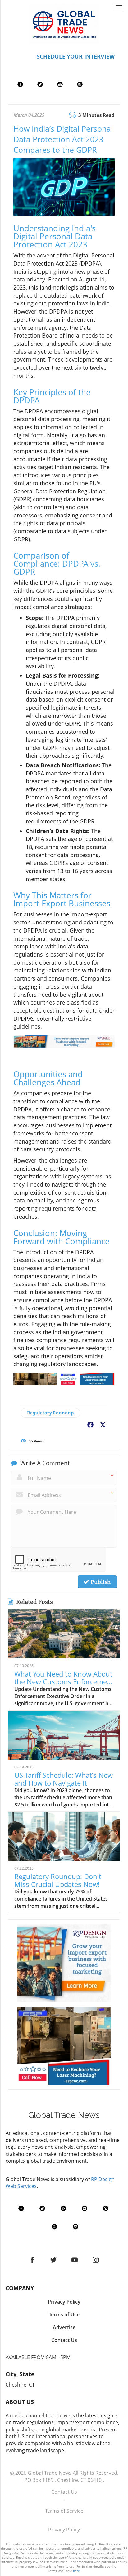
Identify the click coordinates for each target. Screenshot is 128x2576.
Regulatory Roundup (50, 1413)
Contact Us (64, 2492)
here (76, 2571)
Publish (100, 1582)
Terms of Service (64, 2511)
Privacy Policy (64, 2530)
